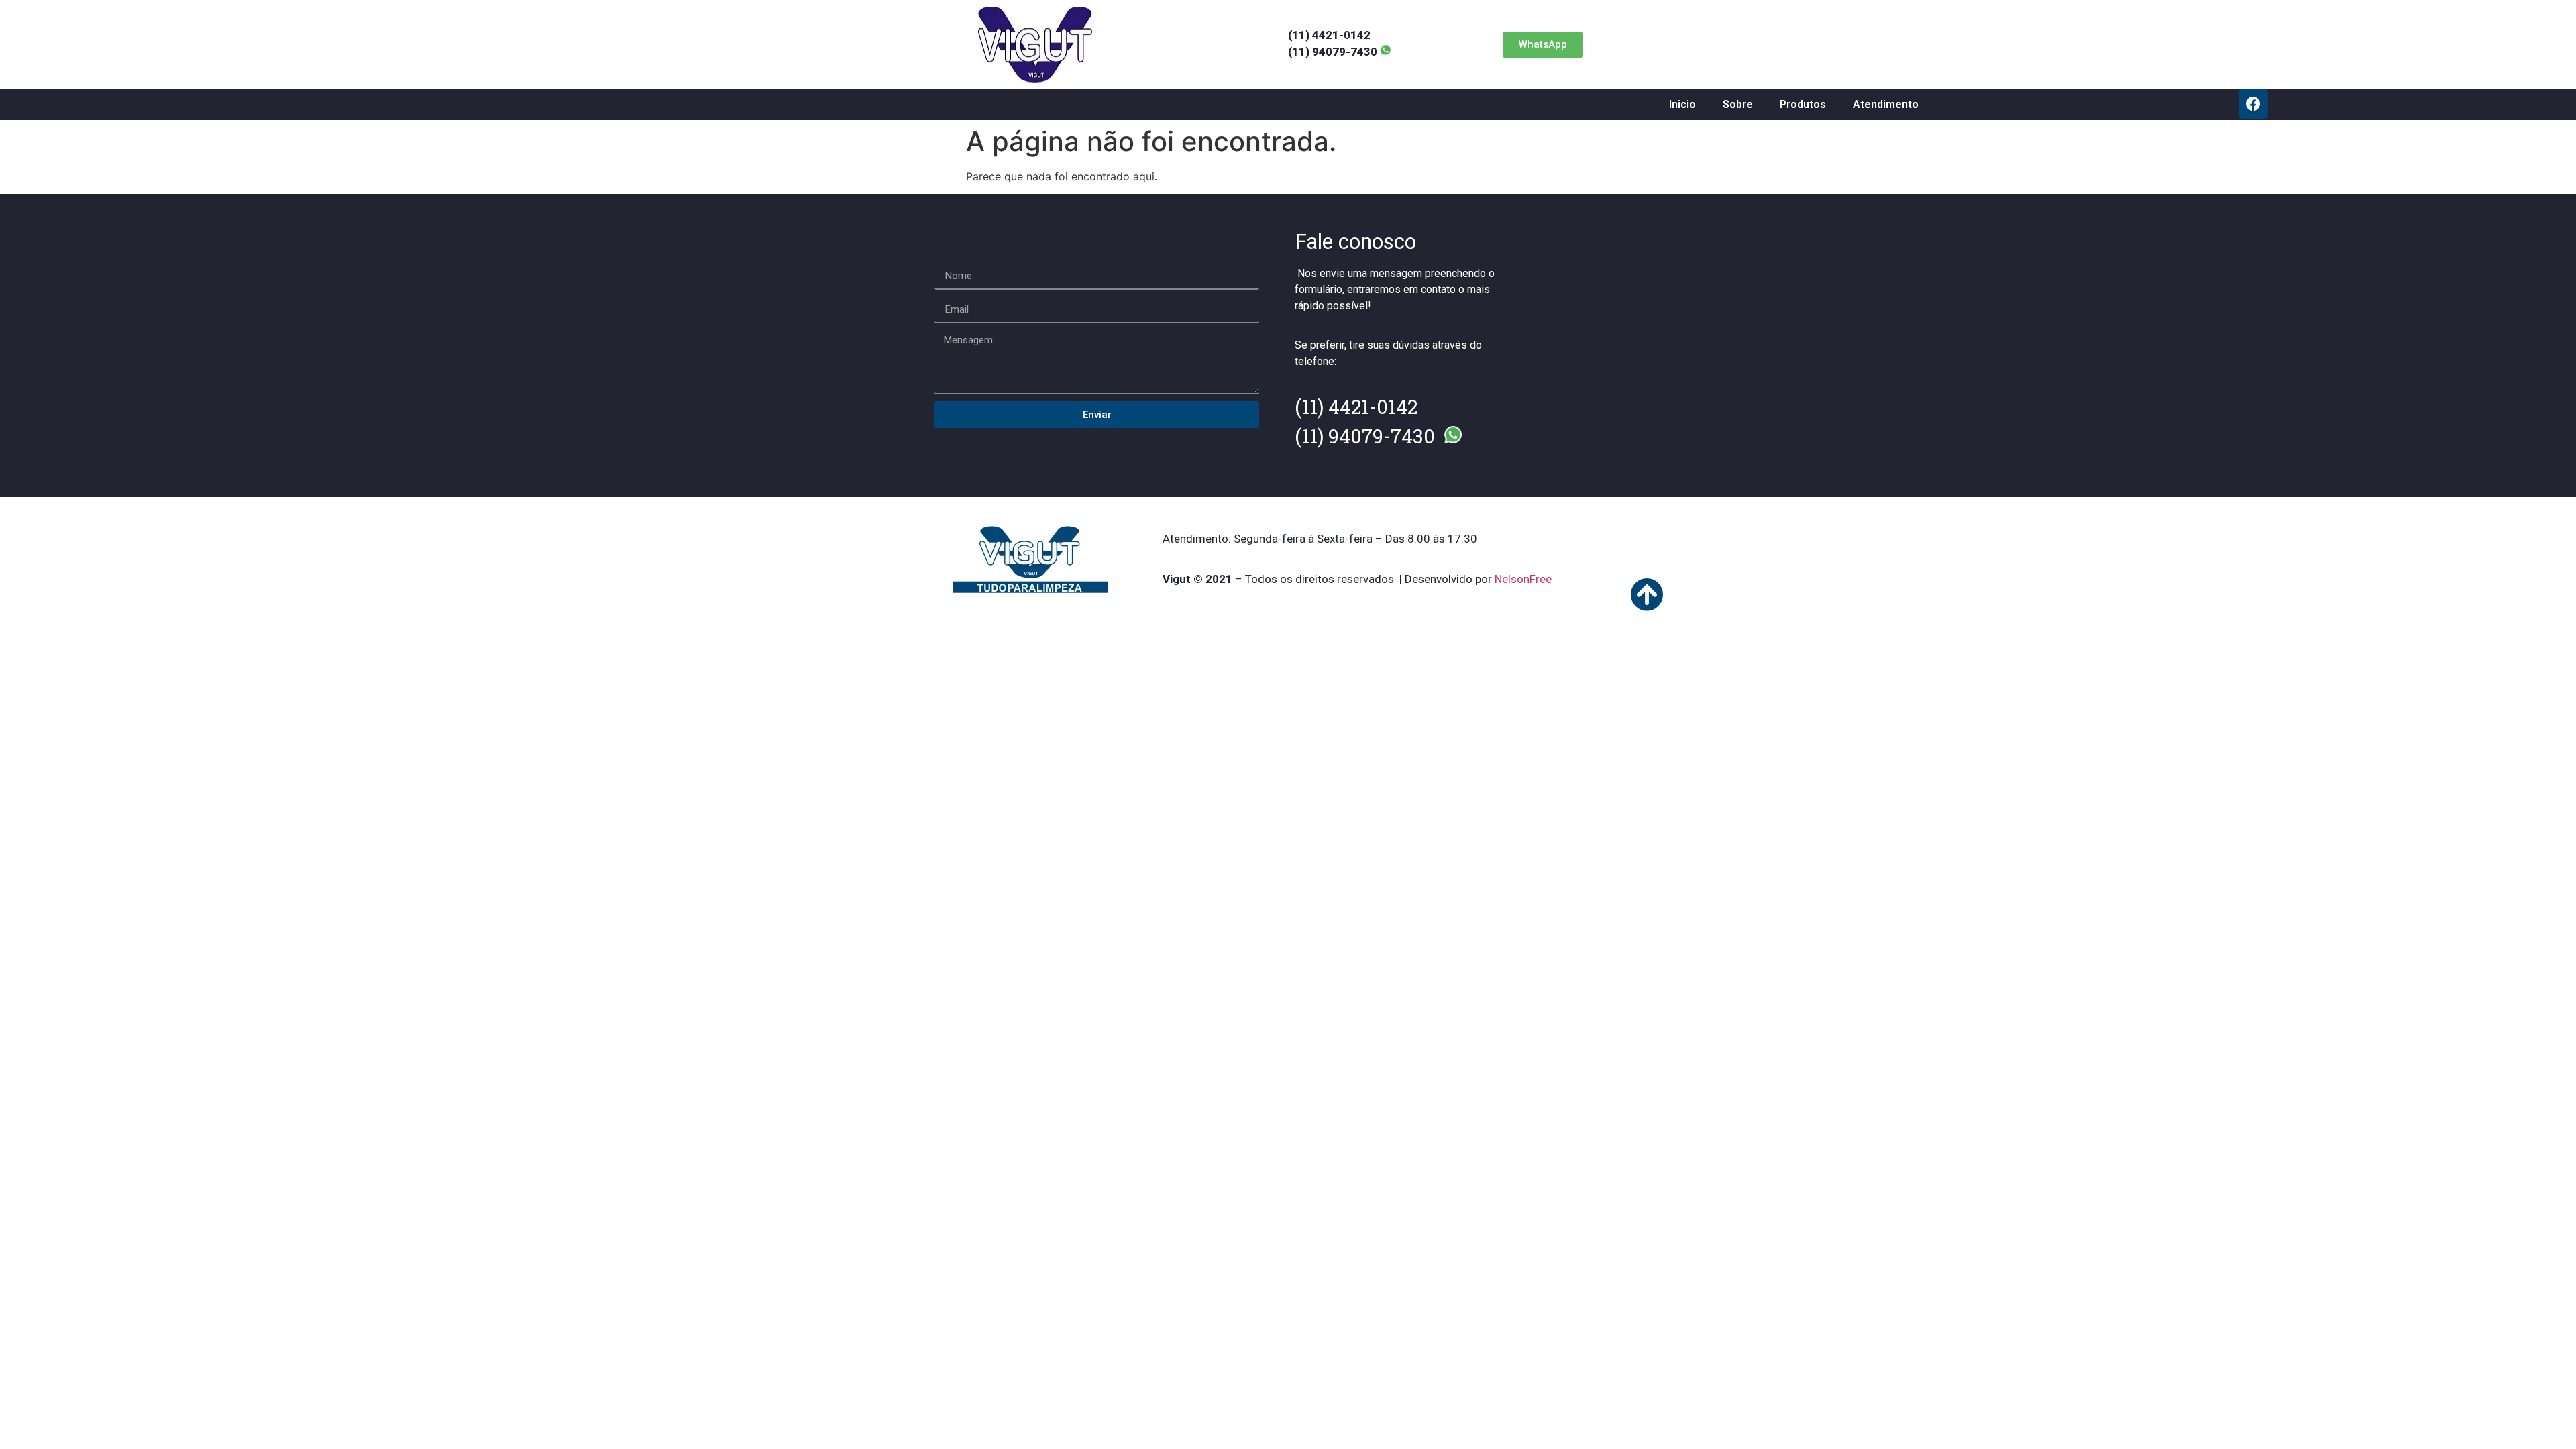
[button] (1543, 45)
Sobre (1738, 104)
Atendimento (1886, 104)
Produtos (1803, 104)
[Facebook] (2253, 104)
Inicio (1682, 104)
